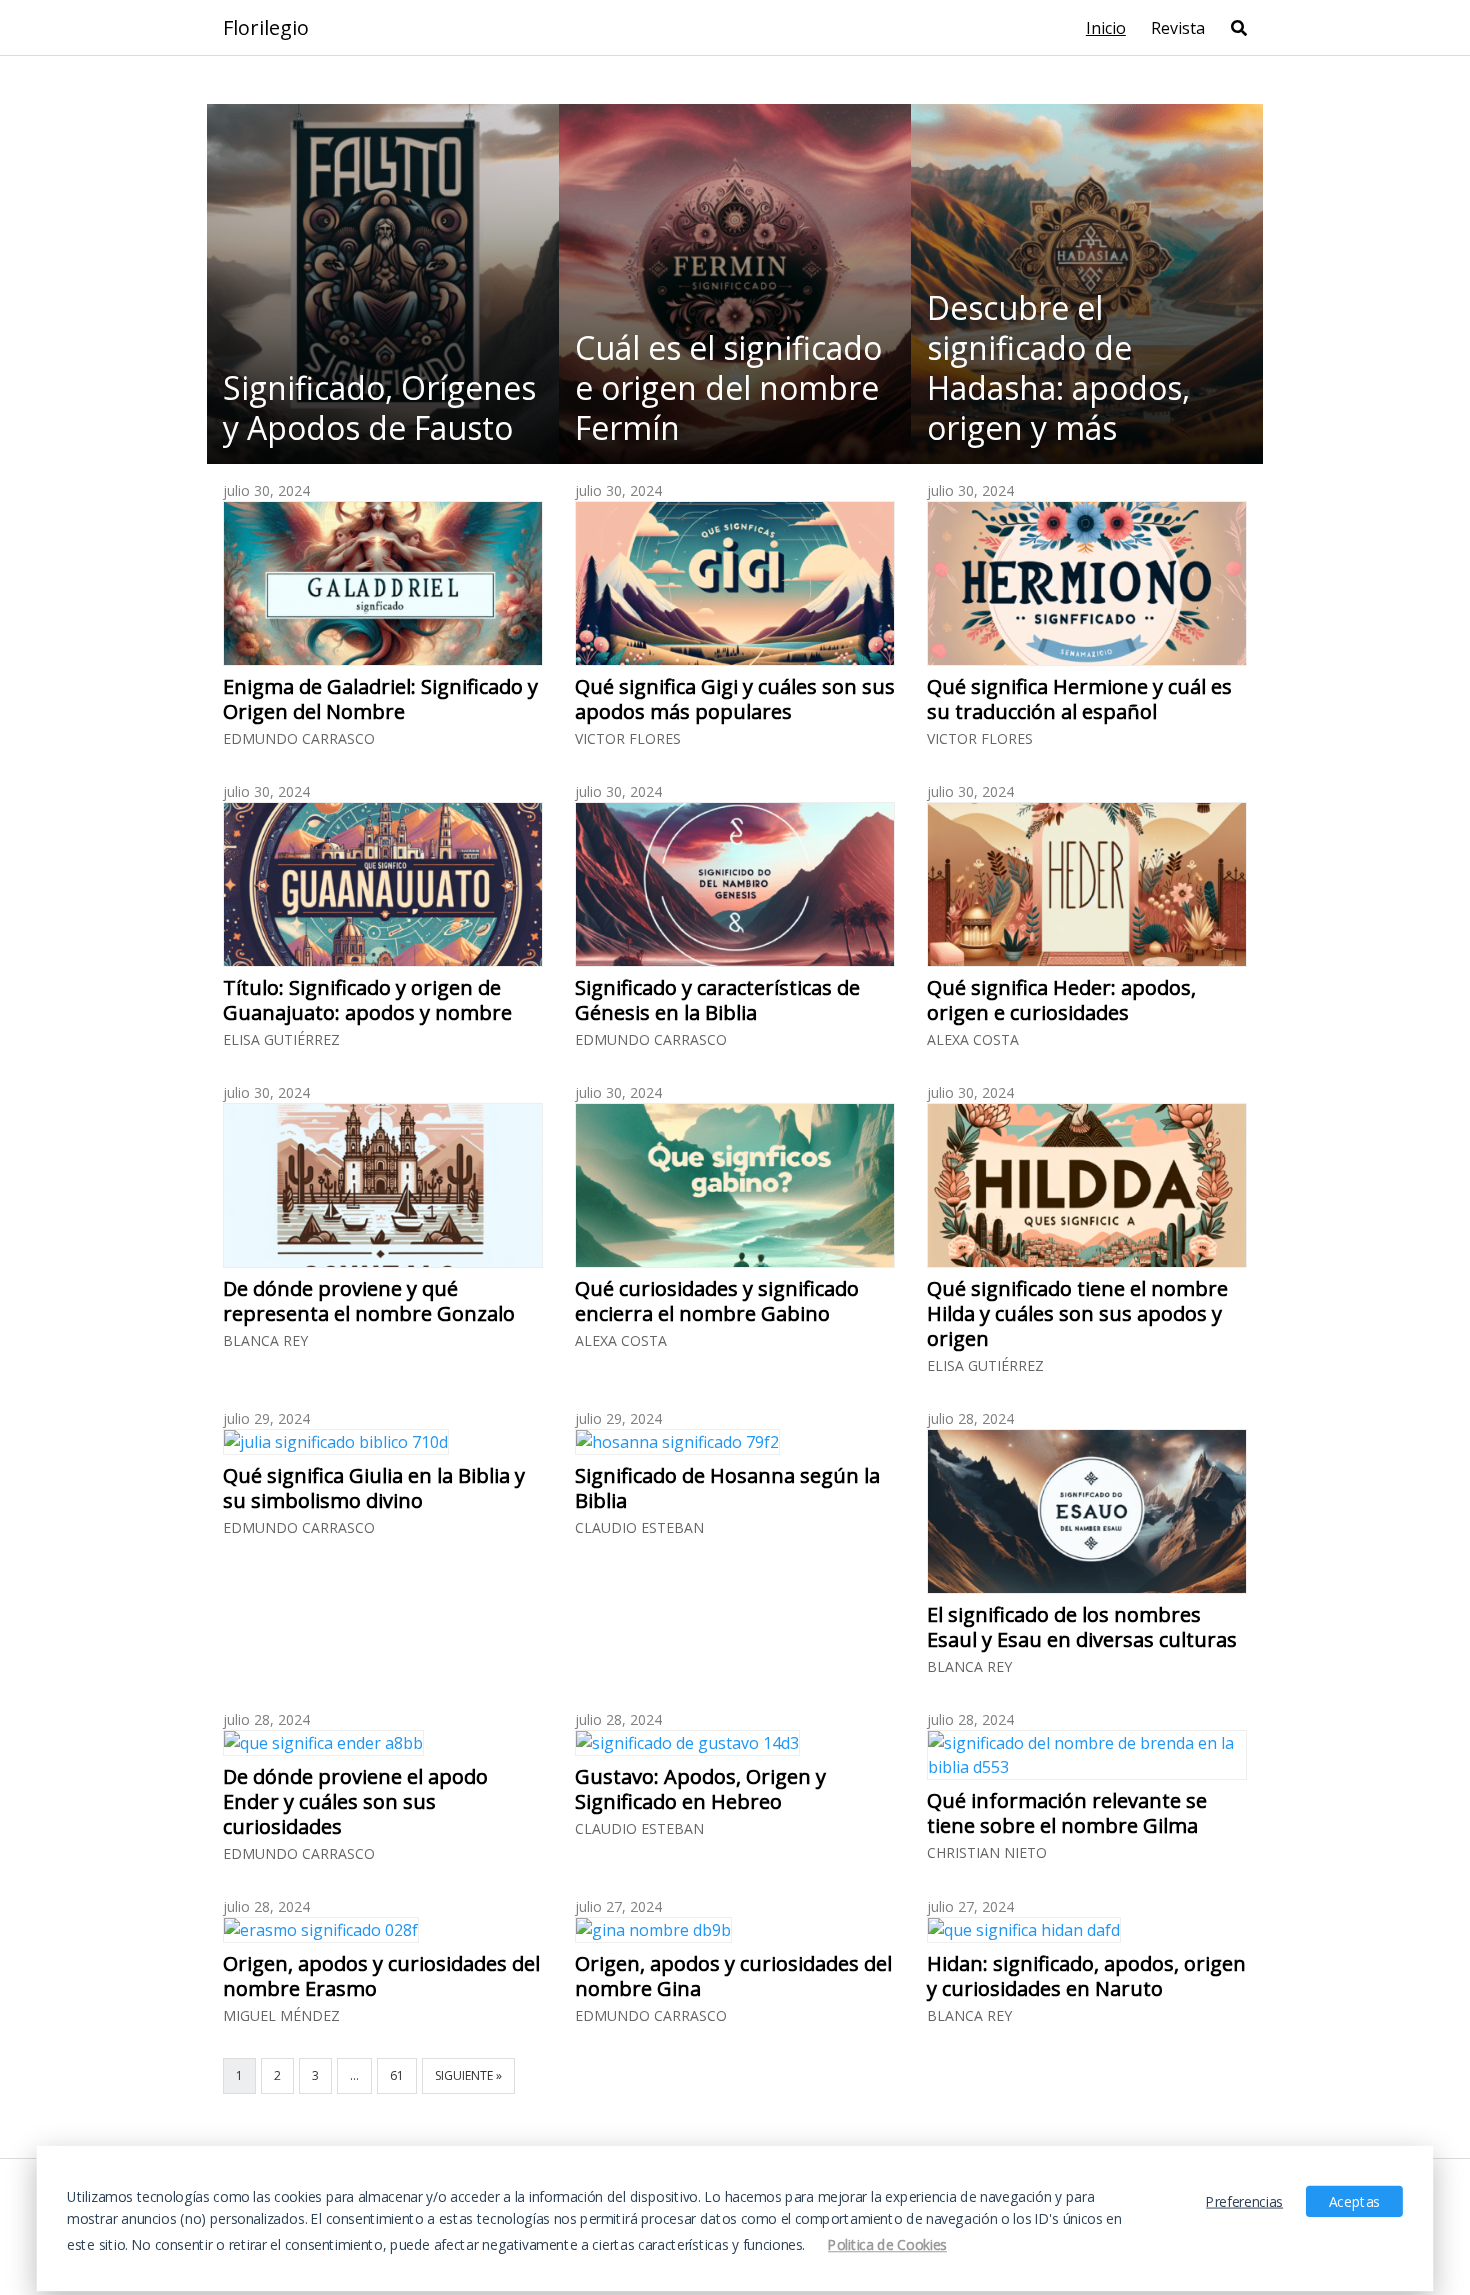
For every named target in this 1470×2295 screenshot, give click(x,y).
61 (397, 2075)
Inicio (1106, 28)
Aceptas (1354, 2201)
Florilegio (266, 28)
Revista (1178, 28)
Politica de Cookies (887, 2245)
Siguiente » (468, 2075)
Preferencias (1244, 2201)
